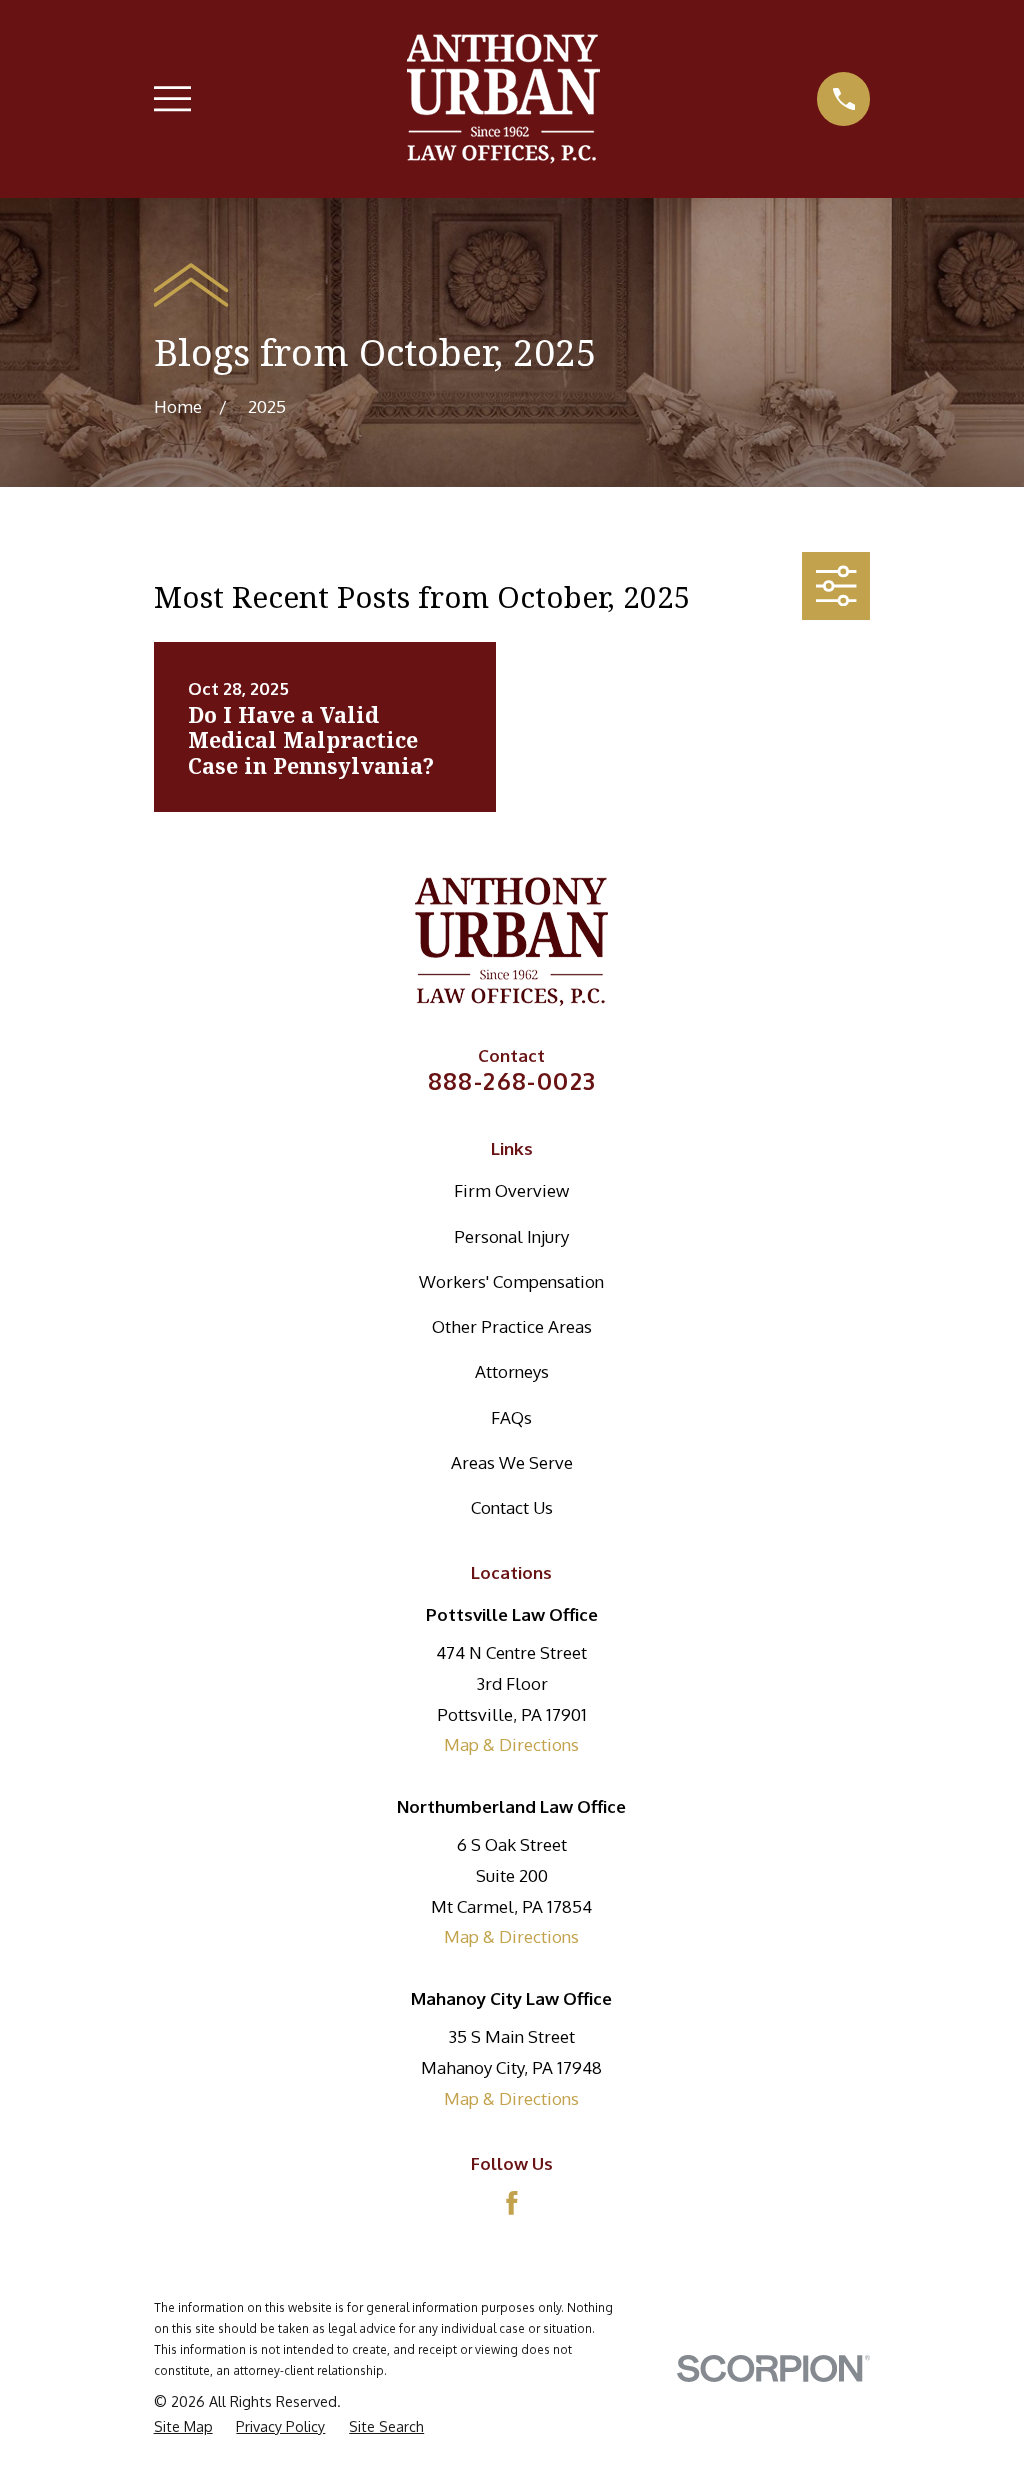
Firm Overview (511, 1190)
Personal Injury (511, 1236)
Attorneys (512, 1371)
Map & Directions (511, 1744)
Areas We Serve (512, 1462)
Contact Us (512, 1507)
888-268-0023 (512, 1081)
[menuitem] (183, 2427)
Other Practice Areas (512, 1326)
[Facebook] (512, 2203)
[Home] (503, 99)
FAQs (511, 1417)
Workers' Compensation (511, 1281)
